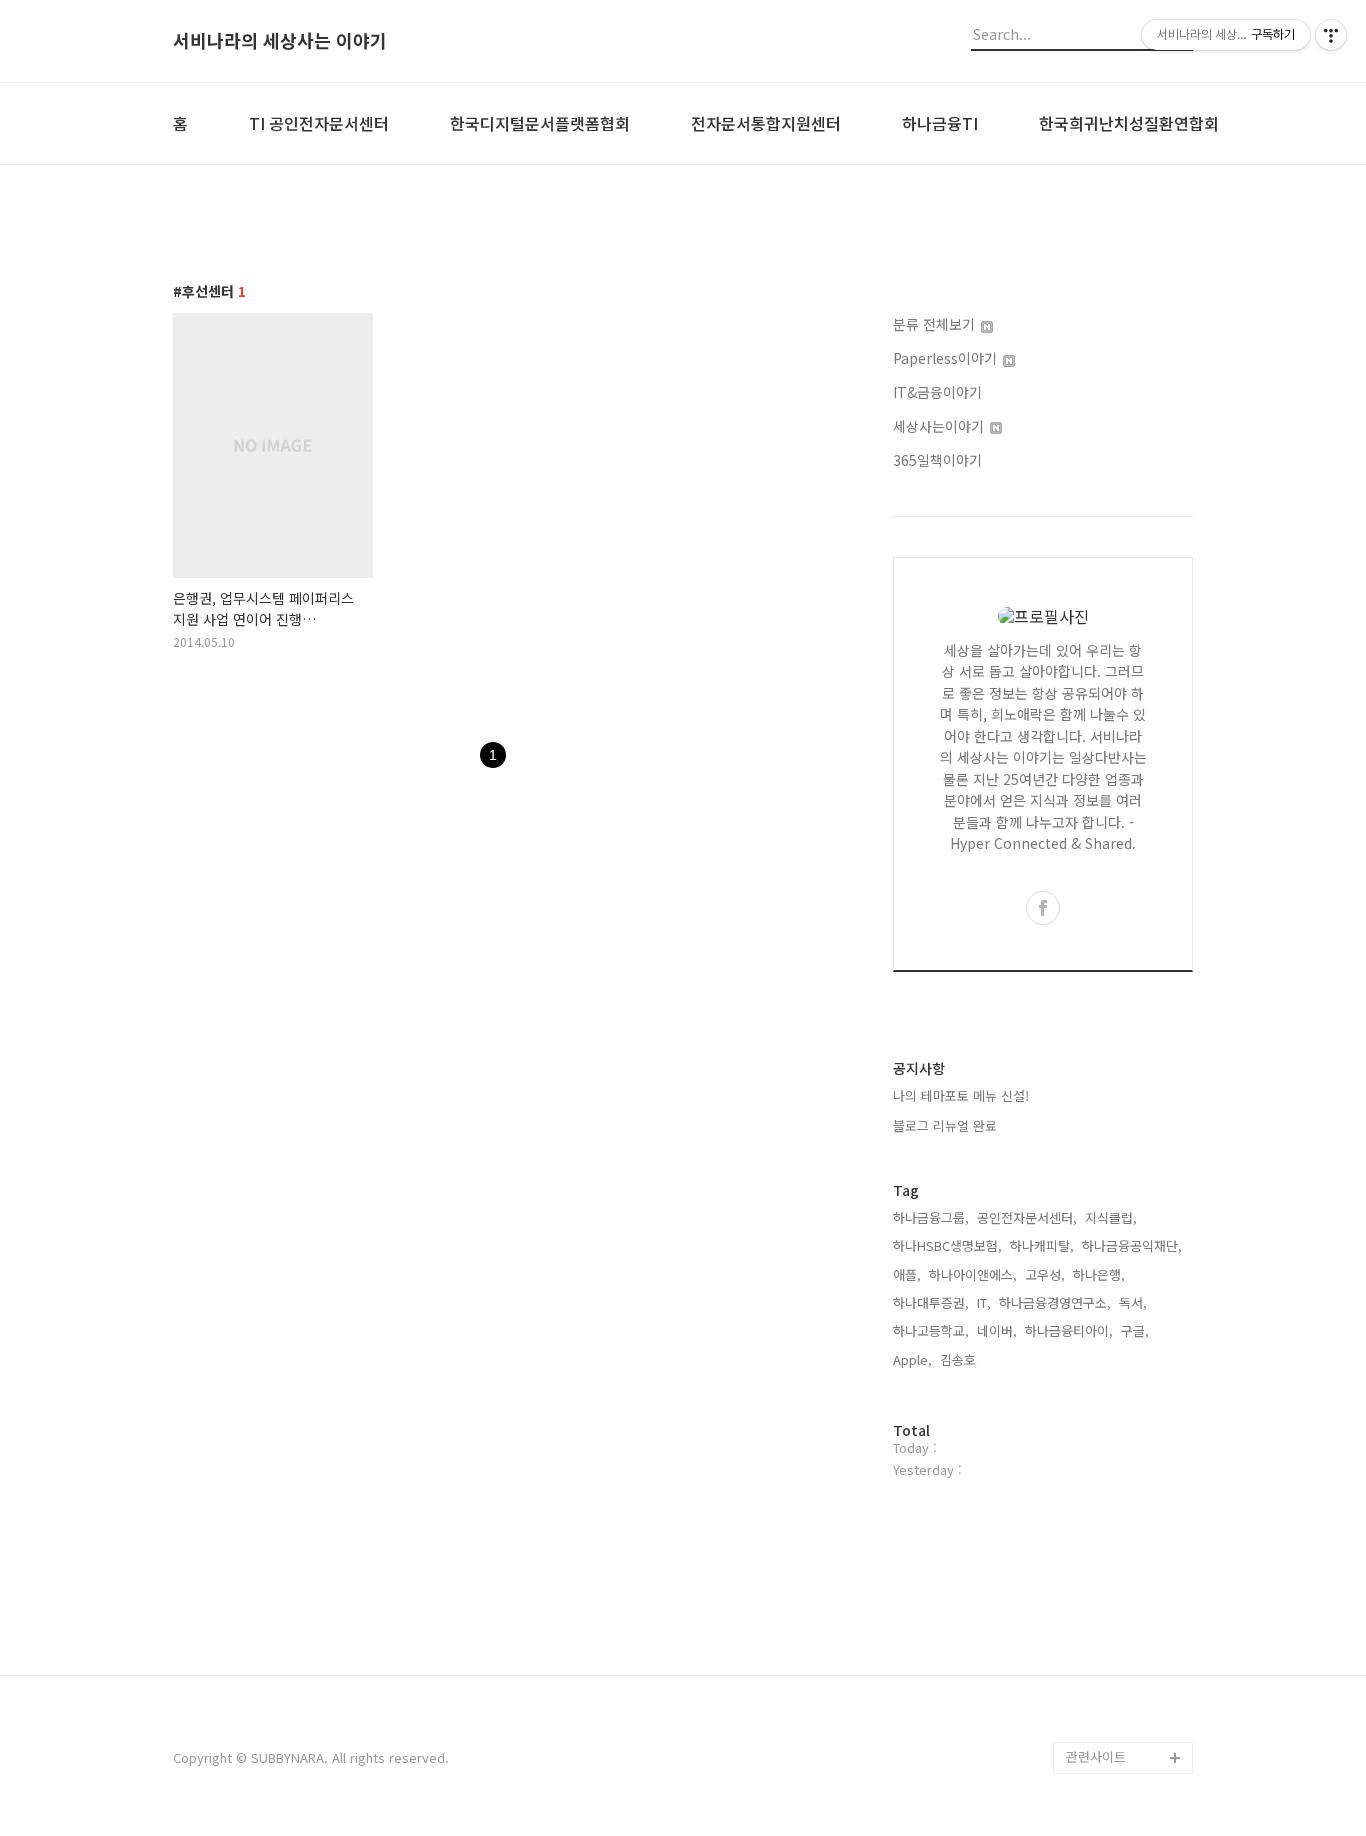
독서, (1133, 1302)
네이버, (997, 1330)
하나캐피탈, (1042, 1245)
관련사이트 (1096, 1756)
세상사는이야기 (940, 426)
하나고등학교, (931, 1330)
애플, (907, 1274)
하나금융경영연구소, (1055, 1302)
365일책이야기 (937, 460)
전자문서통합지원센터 (766, 123)
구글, (1135, 1330)
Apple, (912, 1359)
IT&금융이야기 (937, 392)
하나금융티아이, (1069, 1330)
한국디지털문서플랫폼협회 (540, 123)
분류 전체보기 (936, 324)
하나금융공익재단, (1132, 1245)
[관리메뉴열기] (1331, 35)
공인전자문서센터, (1027, 1217)
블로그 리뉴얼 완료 (945, 1125)
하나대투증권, (931, 1302)
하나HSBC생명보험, (947, 1245)
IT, (984, 1302)
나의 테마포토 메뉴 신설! (961, 1095)
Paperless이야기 (947, 358)
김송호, (960, 1359)
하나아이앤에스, (973, 1274)
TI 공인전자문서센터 (319, 123)
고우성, (1045, 1274)
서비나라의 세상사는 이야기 (280, 41)
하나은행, (1099, 1274)
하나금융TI (940, 123)
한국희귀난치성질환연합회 (1129, 123)
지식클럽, (1111, 1217)
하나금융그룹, (931, 1217)
